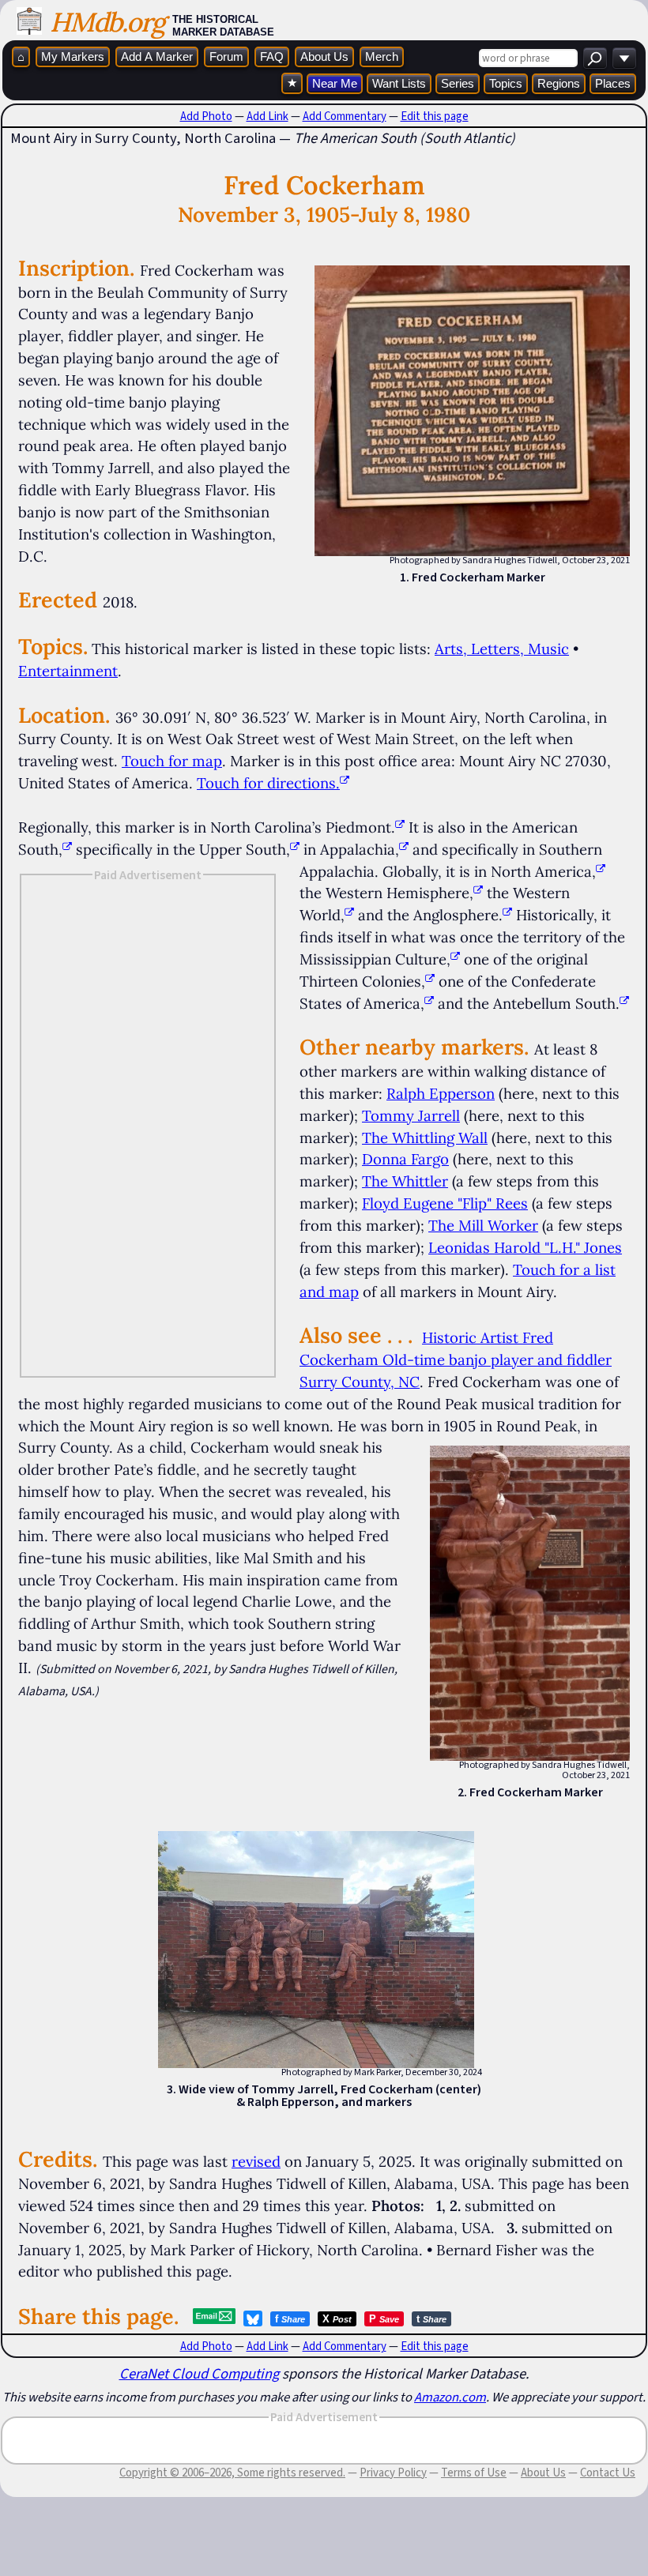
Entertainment (68, 671)
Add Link (267, 116)
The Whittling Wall (425, 1138)
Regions (559, 83)
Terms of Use (474, 2473)
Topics (506, 83)
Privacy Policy (393, 2473)
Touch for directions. (268, 783)
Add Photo (206, 116)
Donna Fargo (405, 1159)
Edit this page (435, 116)
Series (458, 83)
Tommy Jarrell (411, 1115)
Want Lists (399, 83)
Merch (382, 56)
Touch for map (172, 761)
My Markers (73, 56)
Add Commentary (345, 116)
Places (613, 83)
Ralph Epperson (441, 1093)
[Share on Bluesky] (253, 2318)
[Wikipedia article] (400, 827)
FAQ (272, 56)
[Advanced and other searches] (624, 58)
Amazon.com (450, 2397)
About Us (324, 56)
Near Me (335, 83)
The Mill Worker (483, 1225)
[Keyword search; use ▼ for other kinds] (595, 58)
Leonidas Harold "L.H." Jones (525, 1247)
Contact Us (608, 2473)
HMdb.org (107, 22)
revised (256, 2161)
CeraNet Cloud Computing (199, 2373)
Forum (226, 56)
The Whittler (405, 1181)
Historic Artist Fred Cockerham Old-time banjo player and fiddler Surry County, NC (456, 1359)
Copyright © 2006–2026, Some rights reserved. (232, 2473)
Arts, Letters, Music (502, 649)
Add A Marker (157, 56)
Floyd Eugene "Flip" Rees (445, 1203)
